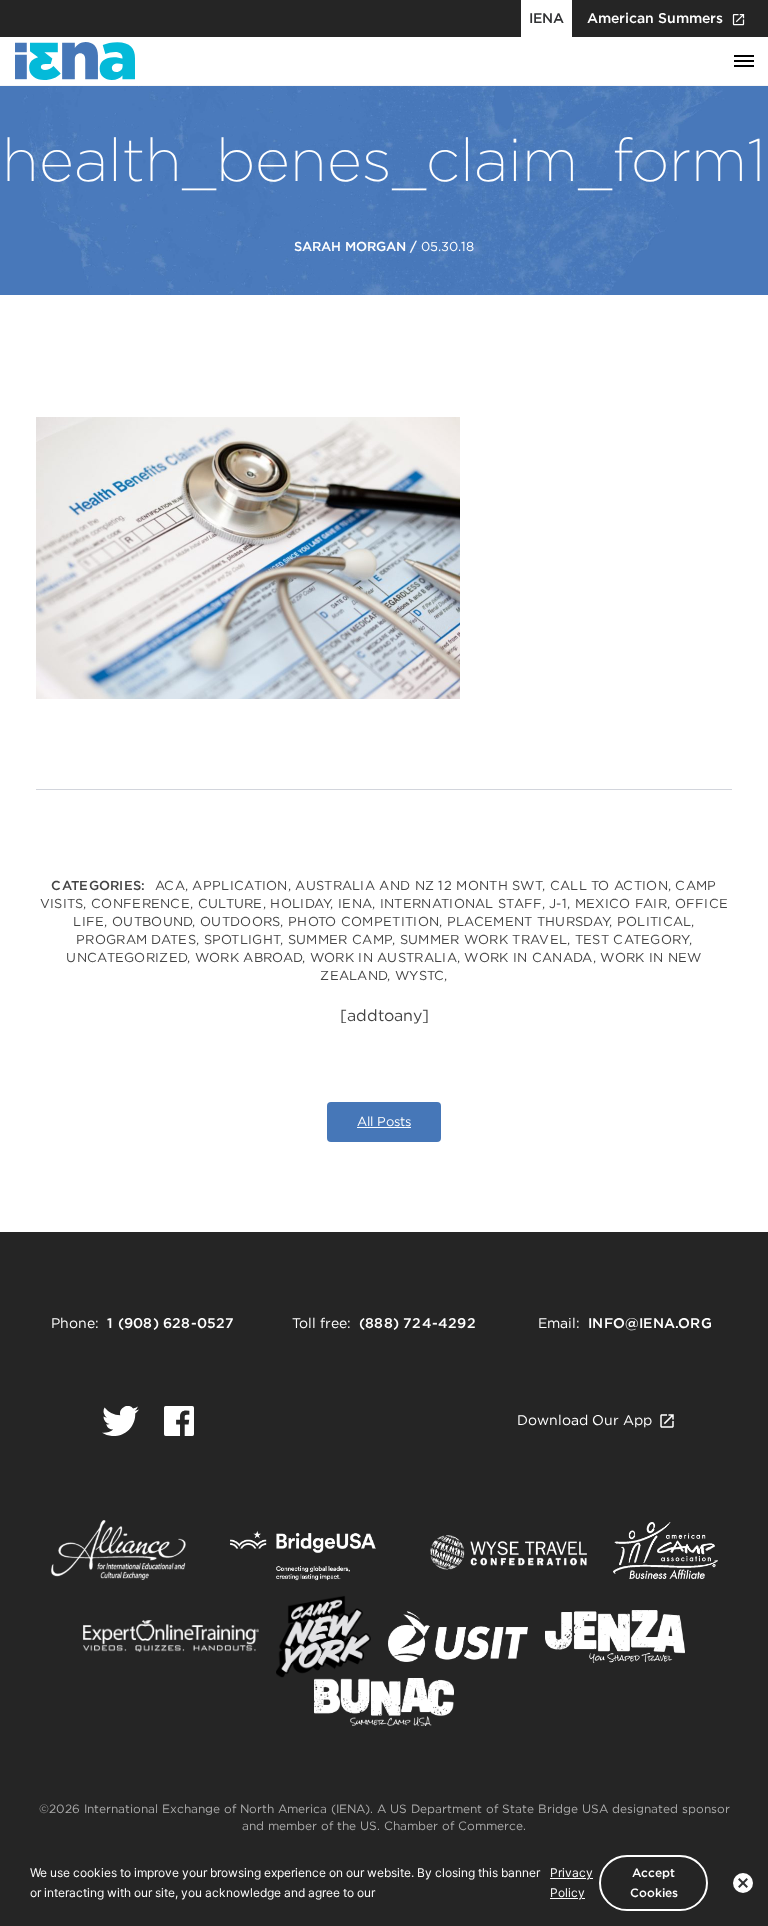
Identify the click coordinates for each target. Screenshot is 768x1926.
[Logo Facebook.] (179, 1421)
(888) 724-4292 (417, 1323)
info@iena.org (650, 1323)
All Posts (384, 1121)
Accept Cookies (654, 1882)
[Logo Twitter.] (120, 1421)
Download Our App (584, 1420)
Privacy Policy (571, 1882)
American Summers (655, 18)
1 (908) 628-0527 (170, 1323)
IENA (546, 18)
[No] (743, 1883)
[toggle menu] (744, 62)
